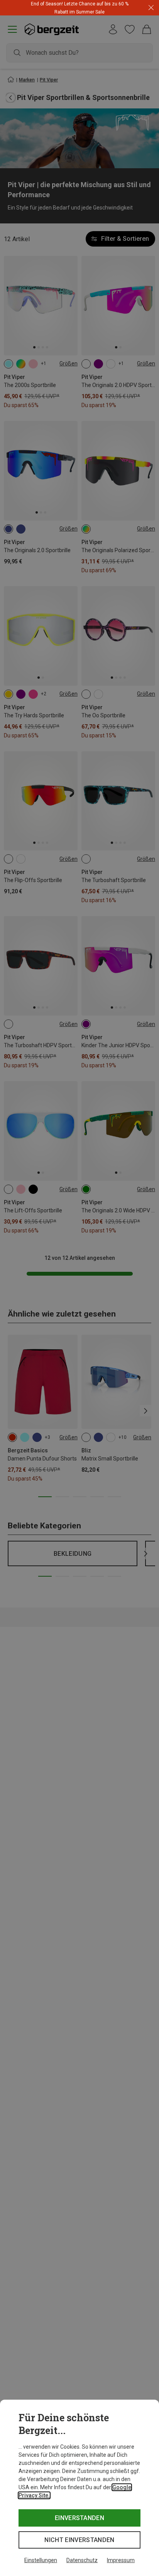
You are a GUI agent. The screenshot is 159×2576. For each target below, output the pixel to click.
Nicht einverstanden (79, 2540)
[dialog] (79, 2488)
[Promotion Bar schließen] (151, 8)
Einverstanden (79, 2518)
